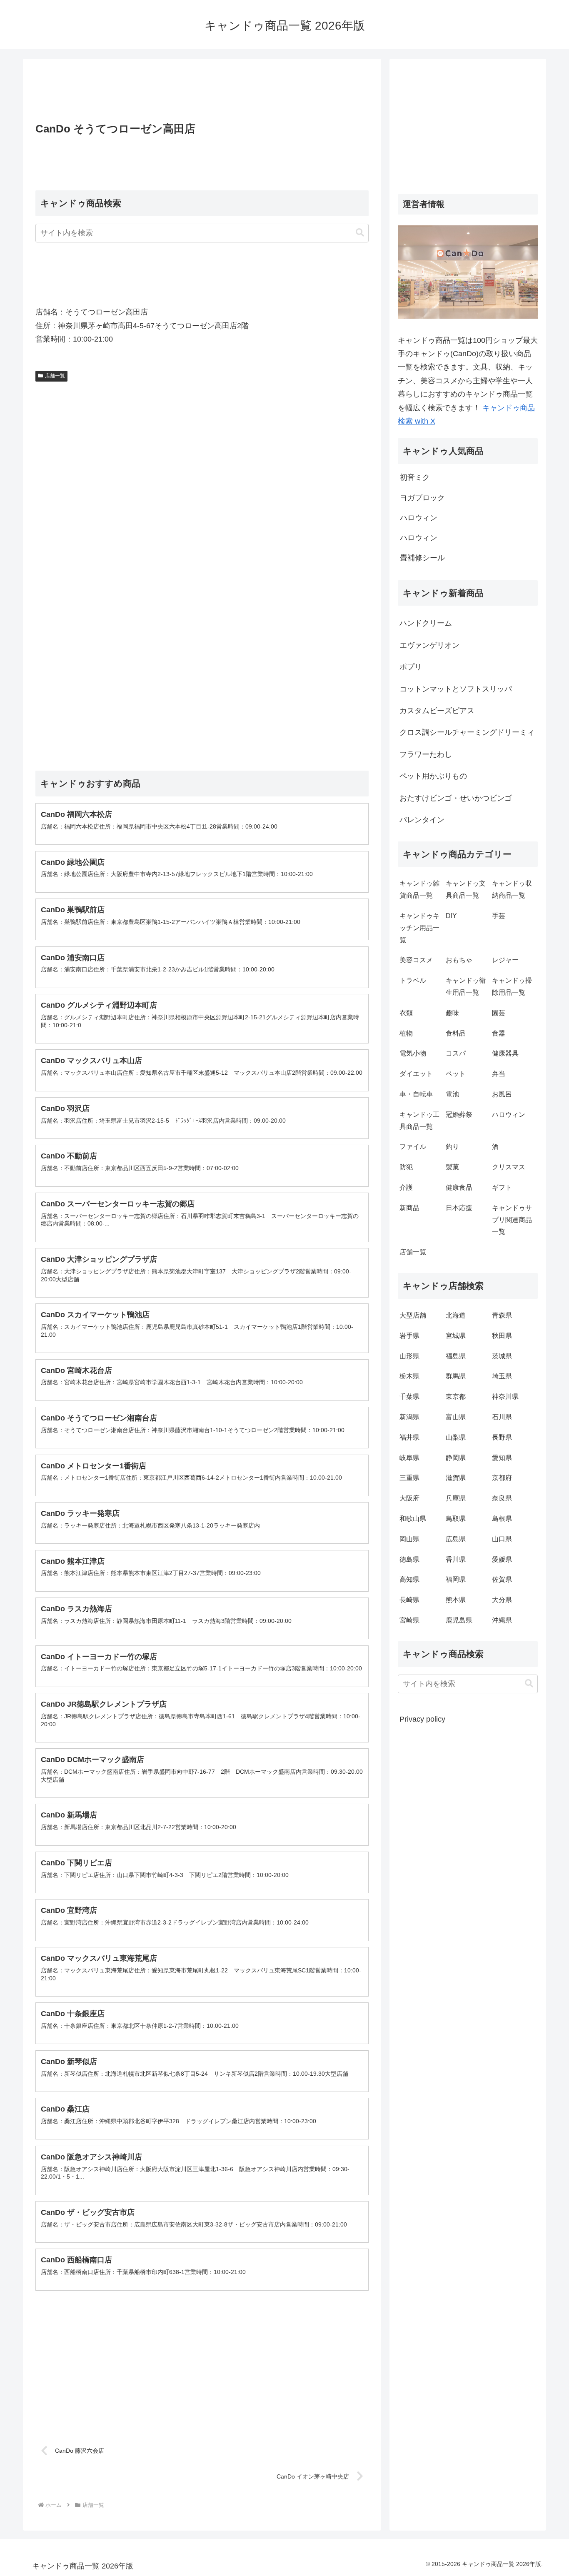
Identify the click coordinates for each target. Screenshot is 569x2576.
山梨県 (456, 1437)
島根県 (502, 1519)
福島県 (456, 1356)
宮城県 (456, 1336)
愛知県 (502, 1458)
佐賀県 (502, 1579)
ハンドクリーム (426, 623)
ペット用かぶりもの (433, 776)
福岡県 (456, 1579)
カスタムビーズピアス (437, 711)
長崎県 (409, 1600)
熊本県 (456, 1600)
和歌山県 (413, 1519)
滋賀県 (456, 1478)
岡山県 (409, 1539)
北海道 (456, 1315)
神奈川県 (505, 1397)
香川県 (456, 1559)
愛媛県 (502, 1559)
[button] (360, 233)
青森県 (502, 1315)
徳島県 (409, 1559)
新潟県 (409, 1417)
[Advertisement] (202, 93)
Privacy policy (422, 1719)
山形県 (409, 1356)
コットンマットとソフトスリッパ (456, 689)
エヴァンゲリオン (429, 645)
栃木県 (409, 1376)
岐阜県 (409, 1458)
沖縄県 (502, 1620)
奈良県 (502, 1498)
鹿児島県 (459, 1620)
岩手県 (409, 1336)
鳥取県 (456, 1519)
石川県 (502, 1417)
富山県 (456, 1417)
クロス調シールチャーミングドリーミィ (467, 732)
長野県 (502, 1437)
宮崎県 (409, 1620)
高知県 (409, 1579)
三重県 (409, 1478)
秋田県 (502, 1336)
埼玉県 (502, 1376)
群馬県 (456, 1376)
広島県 (456, 1539)
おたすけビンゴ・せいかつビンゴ (456, 798)
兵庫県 (456, 1498)
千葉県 (409, 1397)
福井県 (409, 1437)
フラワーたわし (426, 754)
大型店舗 (413, 1315)
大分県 (502, 1600)
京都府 (502, 1478)
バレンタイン (422, 820)
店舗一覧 (55, 376)
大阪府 (409, 1498)
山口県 (502, 1539)
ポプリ (411, 667)
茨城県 (502, 1356)
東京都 (456, 1397)
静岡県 (456, 1458)
